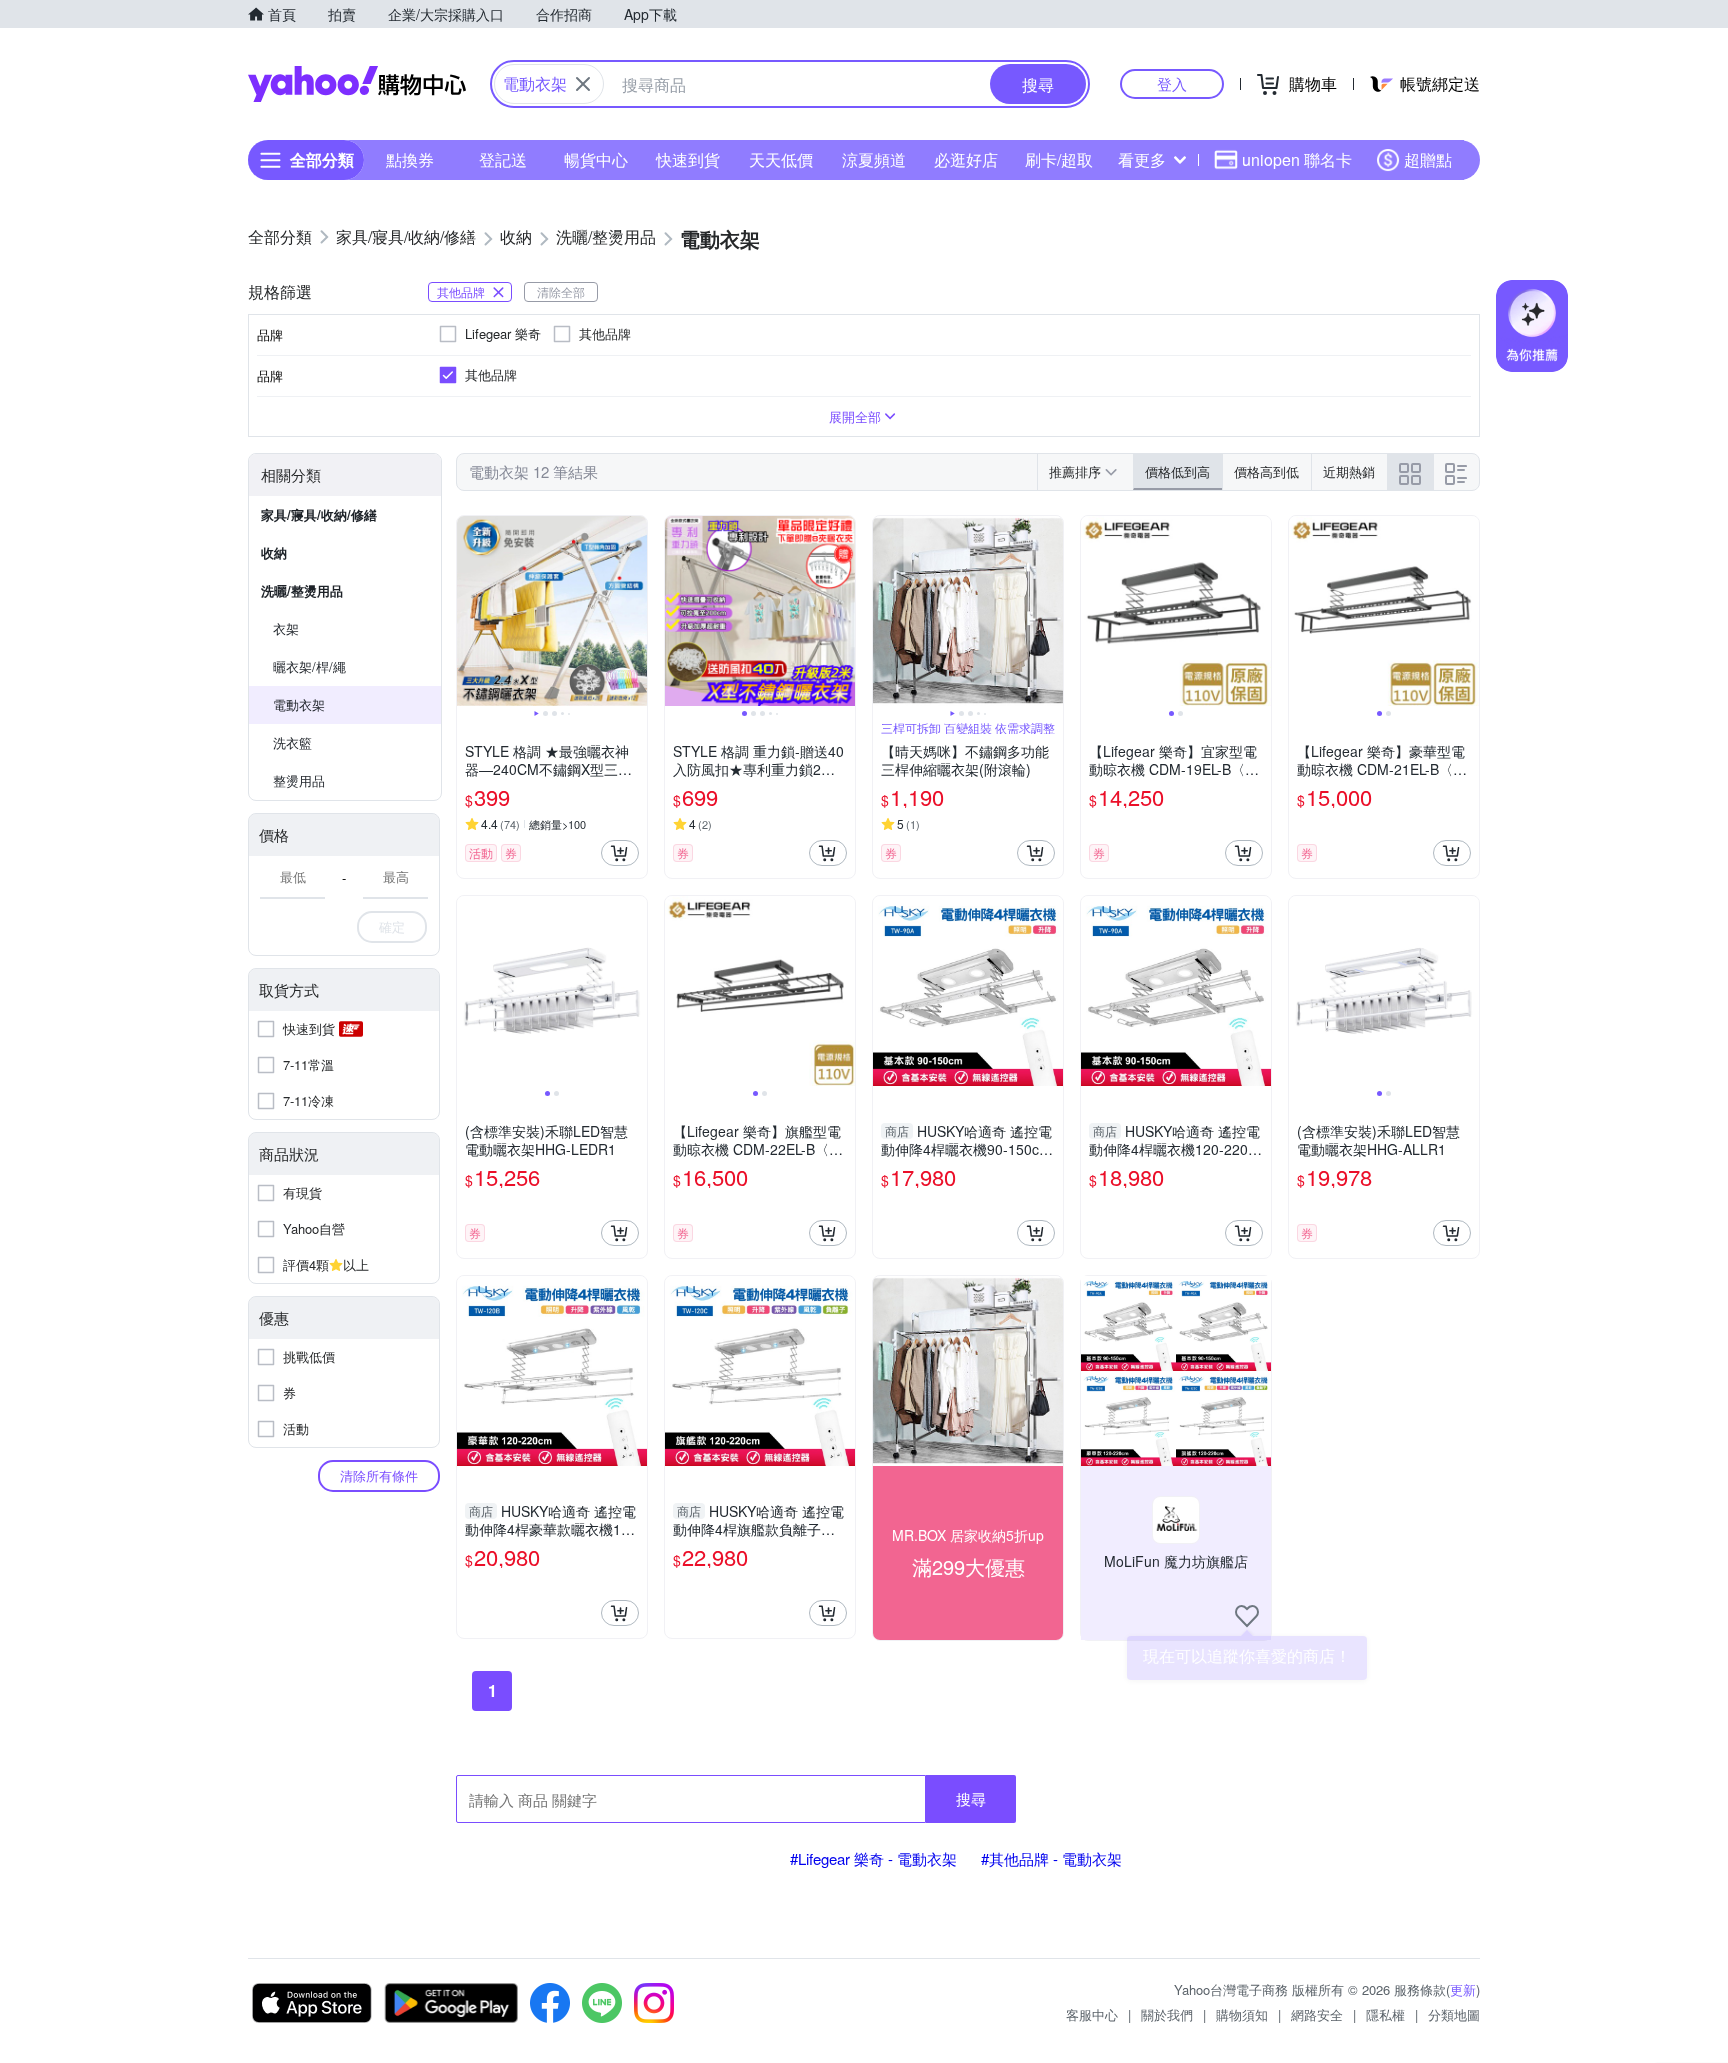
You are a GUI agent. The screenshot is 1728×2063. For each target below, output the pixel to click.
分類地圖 (1454, 2014)
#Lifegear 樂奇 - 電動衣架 (873, 1858)
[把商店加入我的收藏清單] (1247, 1616)
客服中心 (1092, 2014)
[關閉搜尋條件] (583, 84)
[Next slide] (634, 611)
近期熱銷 (1349, 471)
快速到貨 (688, 159)
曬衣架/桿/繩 (309, 666)
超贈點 (1428, 159)
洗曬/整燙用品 (302, 590)
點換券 (410, 159)
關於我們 (1167, 2014)
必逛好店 (966, 159)
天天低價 (781, 159)
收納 (274, 552)
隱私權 (1385, 2014)
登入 (1172, 83)
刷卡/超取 (1059, 159)
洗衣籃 (292, 742)
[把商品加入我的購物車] (620, 853)
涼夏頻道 (874, 159)
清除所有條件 (379, 1475)
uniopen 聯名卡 (1297, 159)
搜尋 (971, 1798)
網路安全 (1317, 2014)
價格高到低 (1266, 471)
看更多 (1142, 159)
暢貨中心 (596, 159)
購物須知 (1242, 2014)
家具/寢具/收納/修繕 (319, 514)
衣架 (286, 628)
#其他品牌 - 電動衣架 (1051, 1858)
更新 (1463, 1989)
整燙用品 (299, 780)
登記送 (503, 159)
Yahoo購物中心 (357, 84)
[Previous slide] (470, 611)
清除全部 (561, 291)
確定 (392, 926)
